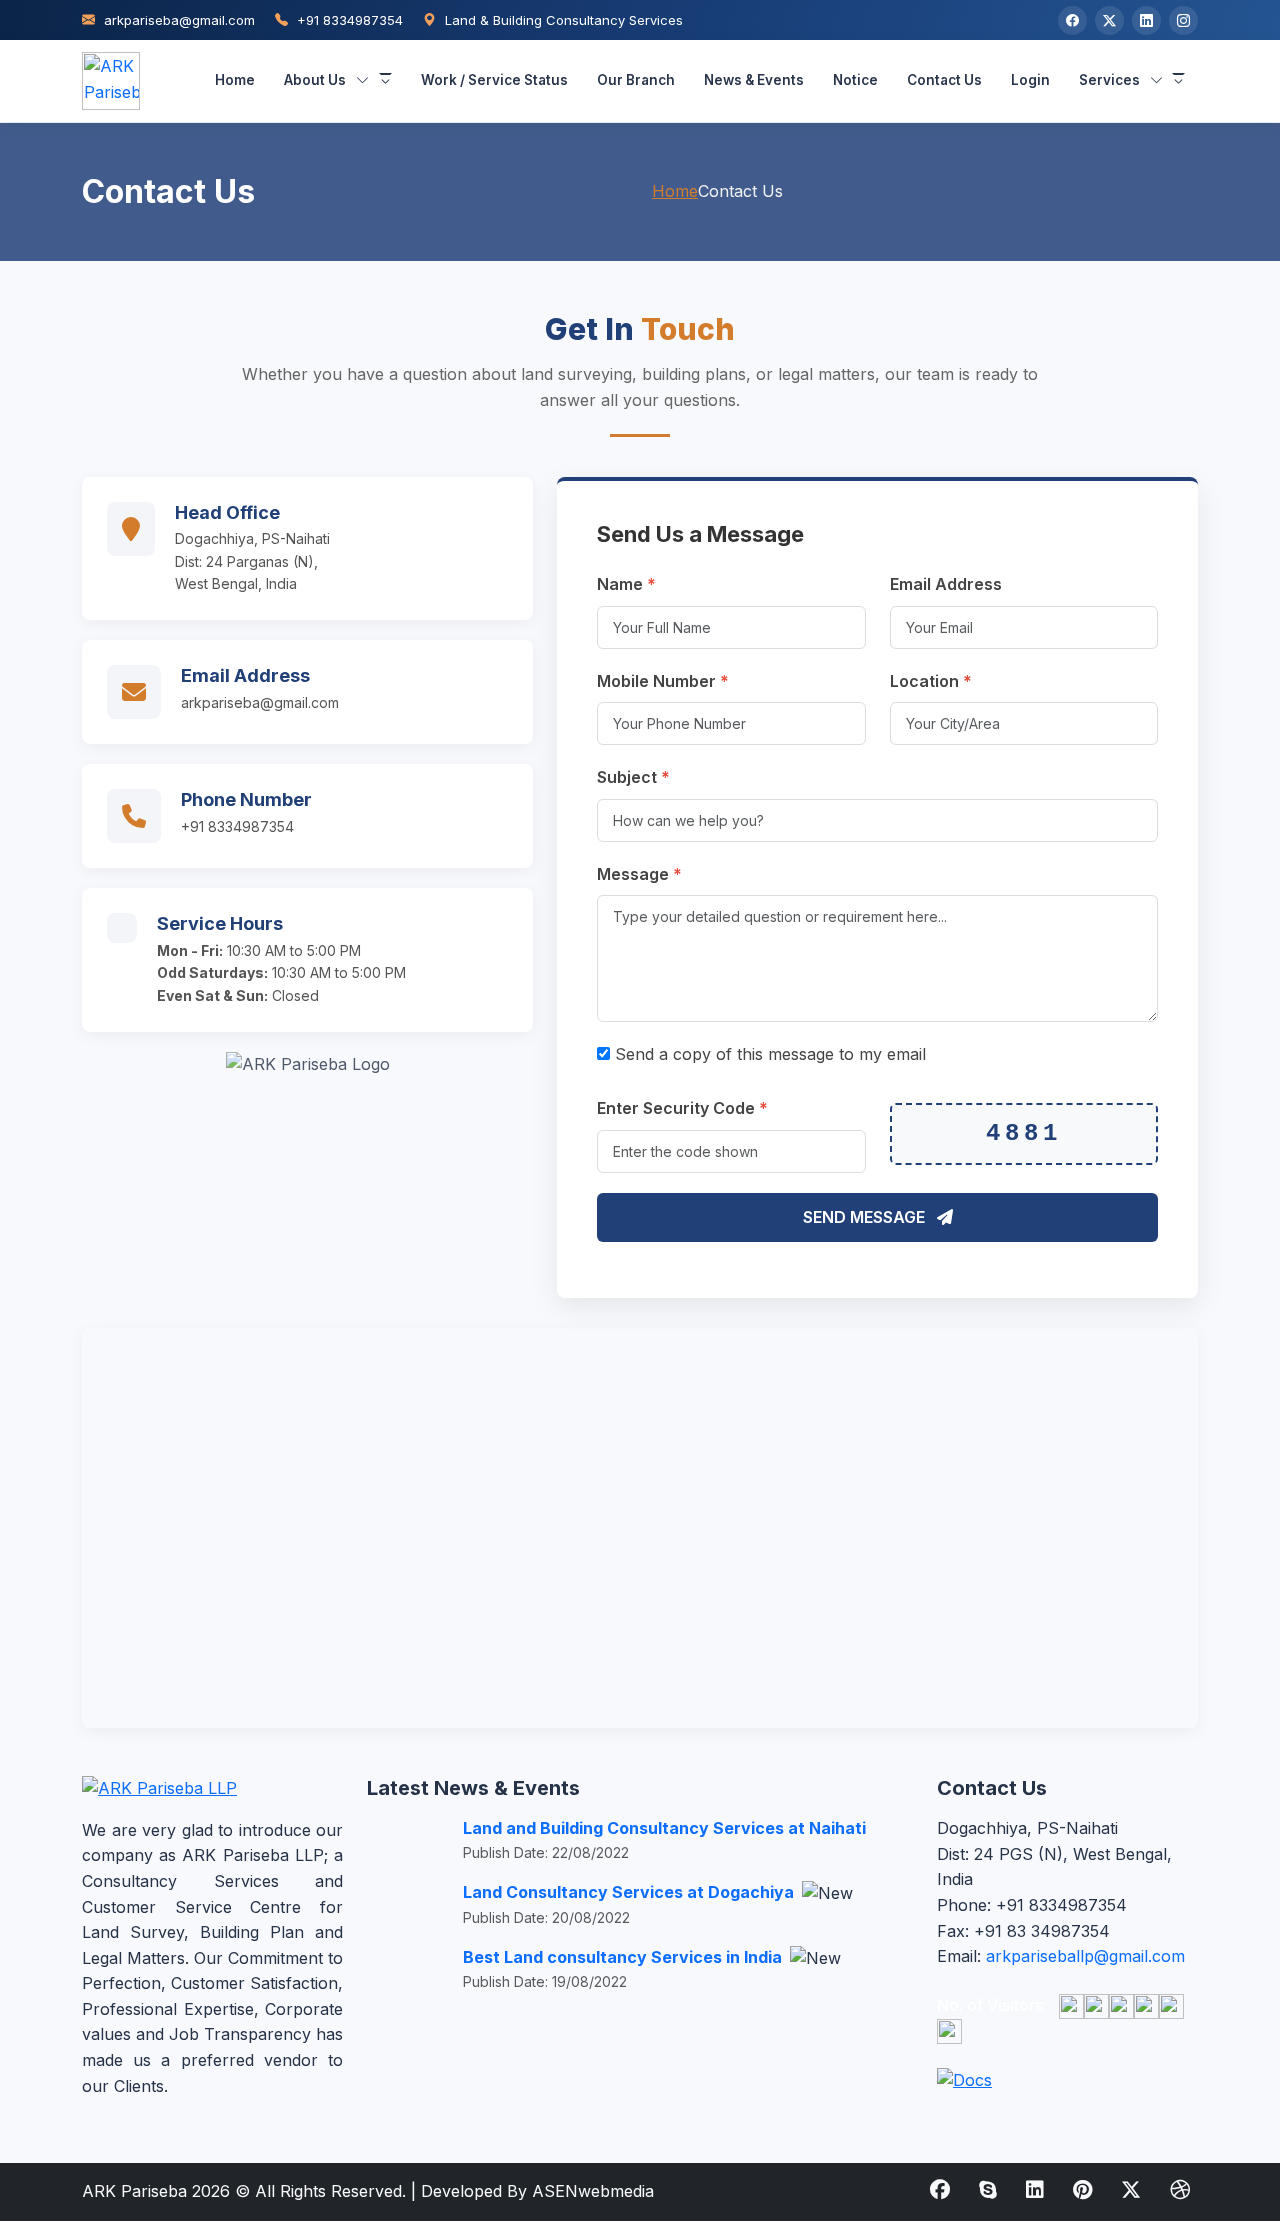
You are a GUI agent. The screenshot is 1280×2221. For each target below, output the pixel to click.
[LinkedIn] (1146, 20)
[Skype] (988, 2190)
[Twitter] (1131, 2190)
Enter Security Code (682, 1108)
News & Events (754, 80)
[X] (1109, 20)
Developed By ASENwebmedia (537, 2191)
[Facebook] (1072, 20)
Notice (855, 80)
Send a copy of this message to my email (768, 1054)
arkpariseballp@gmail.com (1085, 1956)
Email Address (946, 584)
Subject (633, 777)
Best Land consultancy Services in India (624, 1957)
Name (626, 584)
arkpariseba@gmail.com (177, 20)
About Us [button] (315, 80)
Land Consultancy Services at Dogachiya (630, 1892)
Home (235, 80)
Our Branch (636, 80)
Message (639, 874)
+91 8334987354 (348, 20)
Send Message (866, 1217)
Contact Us (944, 80)
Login (1030, 80)
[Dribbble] (1180, 2190)
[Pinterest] (1082, 2190)
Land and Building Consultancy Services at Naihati (664, 1828)
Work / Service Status (494, 80)
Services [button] (1109, 80)
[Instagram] (1183, 20)
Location (931, 681)
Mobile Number (663, 681)
